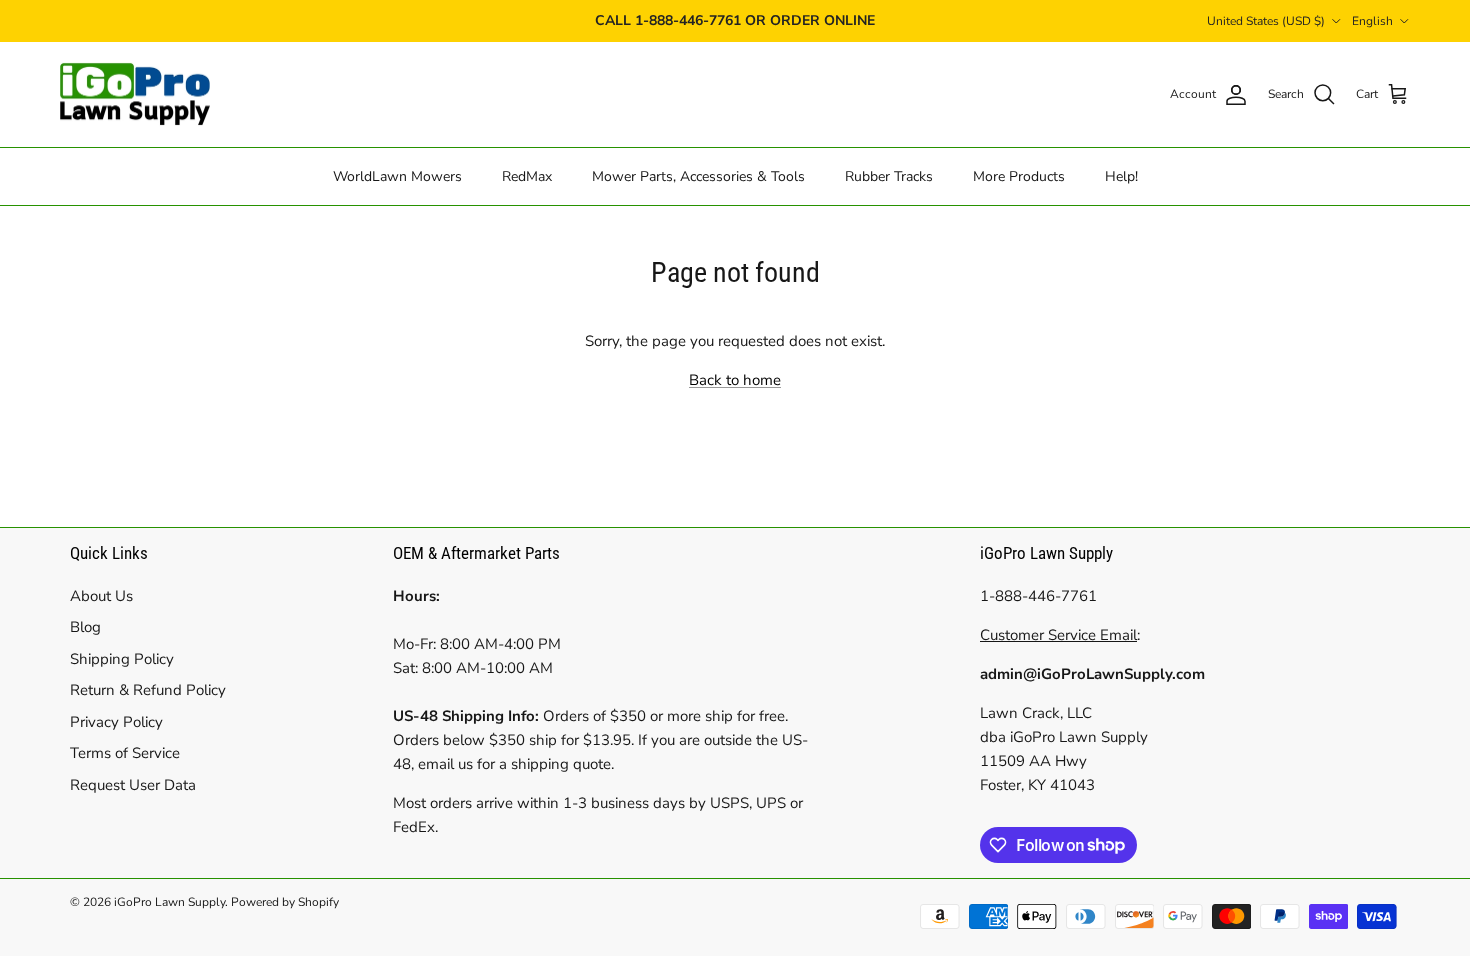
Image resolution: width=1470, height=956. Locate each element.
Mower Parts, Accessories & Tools (698, 176)
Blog (85, 627)
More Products (1019, 176)
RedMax (527, 176)
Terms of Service (125, 753)
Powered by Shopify (285, 902)
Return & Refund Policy (148, 690)
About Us (101, 596)
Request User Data (133, 785)
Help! (1121, 176)
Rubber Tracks (889, 176)
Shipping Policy (122, 659)
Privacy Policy (116, 722)
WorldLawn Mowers (397, 176)
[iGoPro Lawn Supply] (135, 95)
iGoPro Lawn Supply (169, 902)
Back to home (735, 380)
